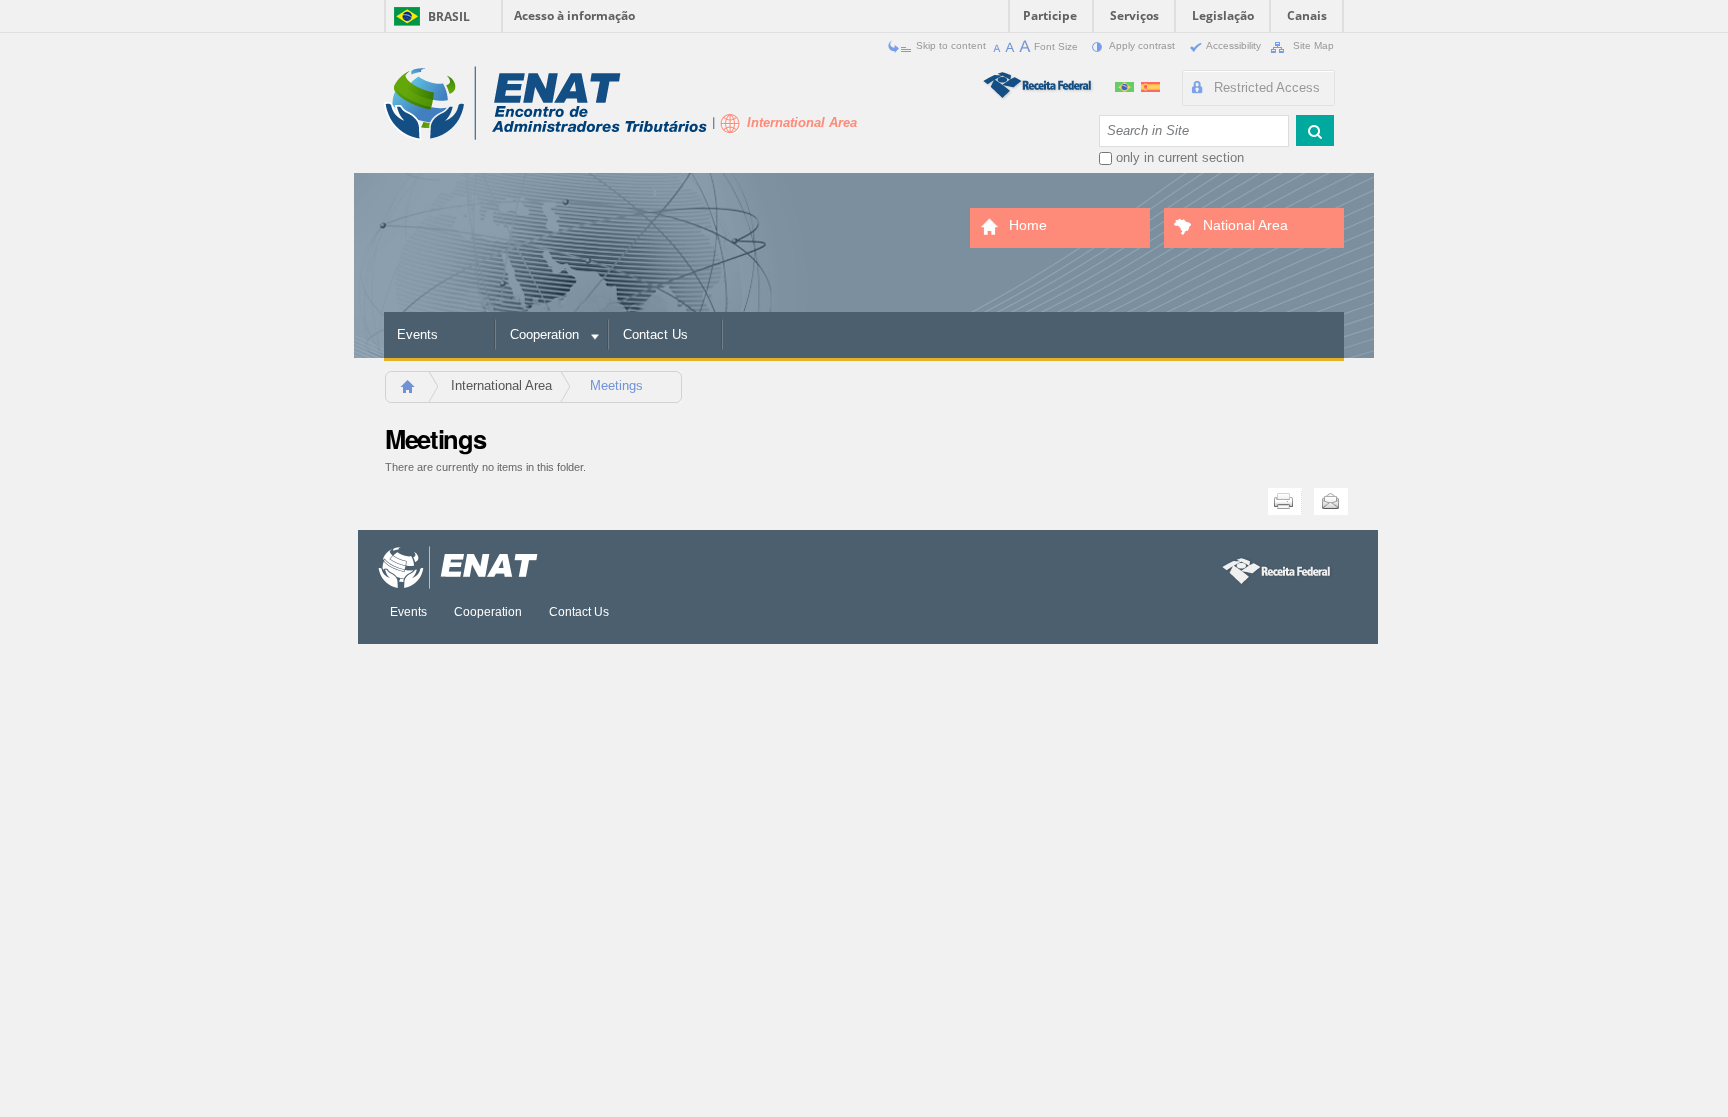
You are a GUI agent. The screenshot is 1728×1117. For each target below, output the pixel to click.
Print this (1285, 501)
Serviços (1134, 15)
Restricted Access (1267, 87)
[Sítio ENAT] (545, 103)
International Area (501, 385)
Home (416, 392)
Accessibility (1234, 45)
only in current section (1180, 157)
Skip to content (951, 45)
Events (417, 334)
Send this (1331, 501)
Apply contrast (1142, 45)
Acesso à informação (574, 15)
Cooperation (544, 334)
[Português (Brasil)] (1126, 84)
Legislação (1223, 15)
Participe (1050, 15)
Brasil (449, 16)
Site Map (1312, 45)
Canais (1307, 15)
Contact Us (655, 334)
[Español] (1150, 84)
